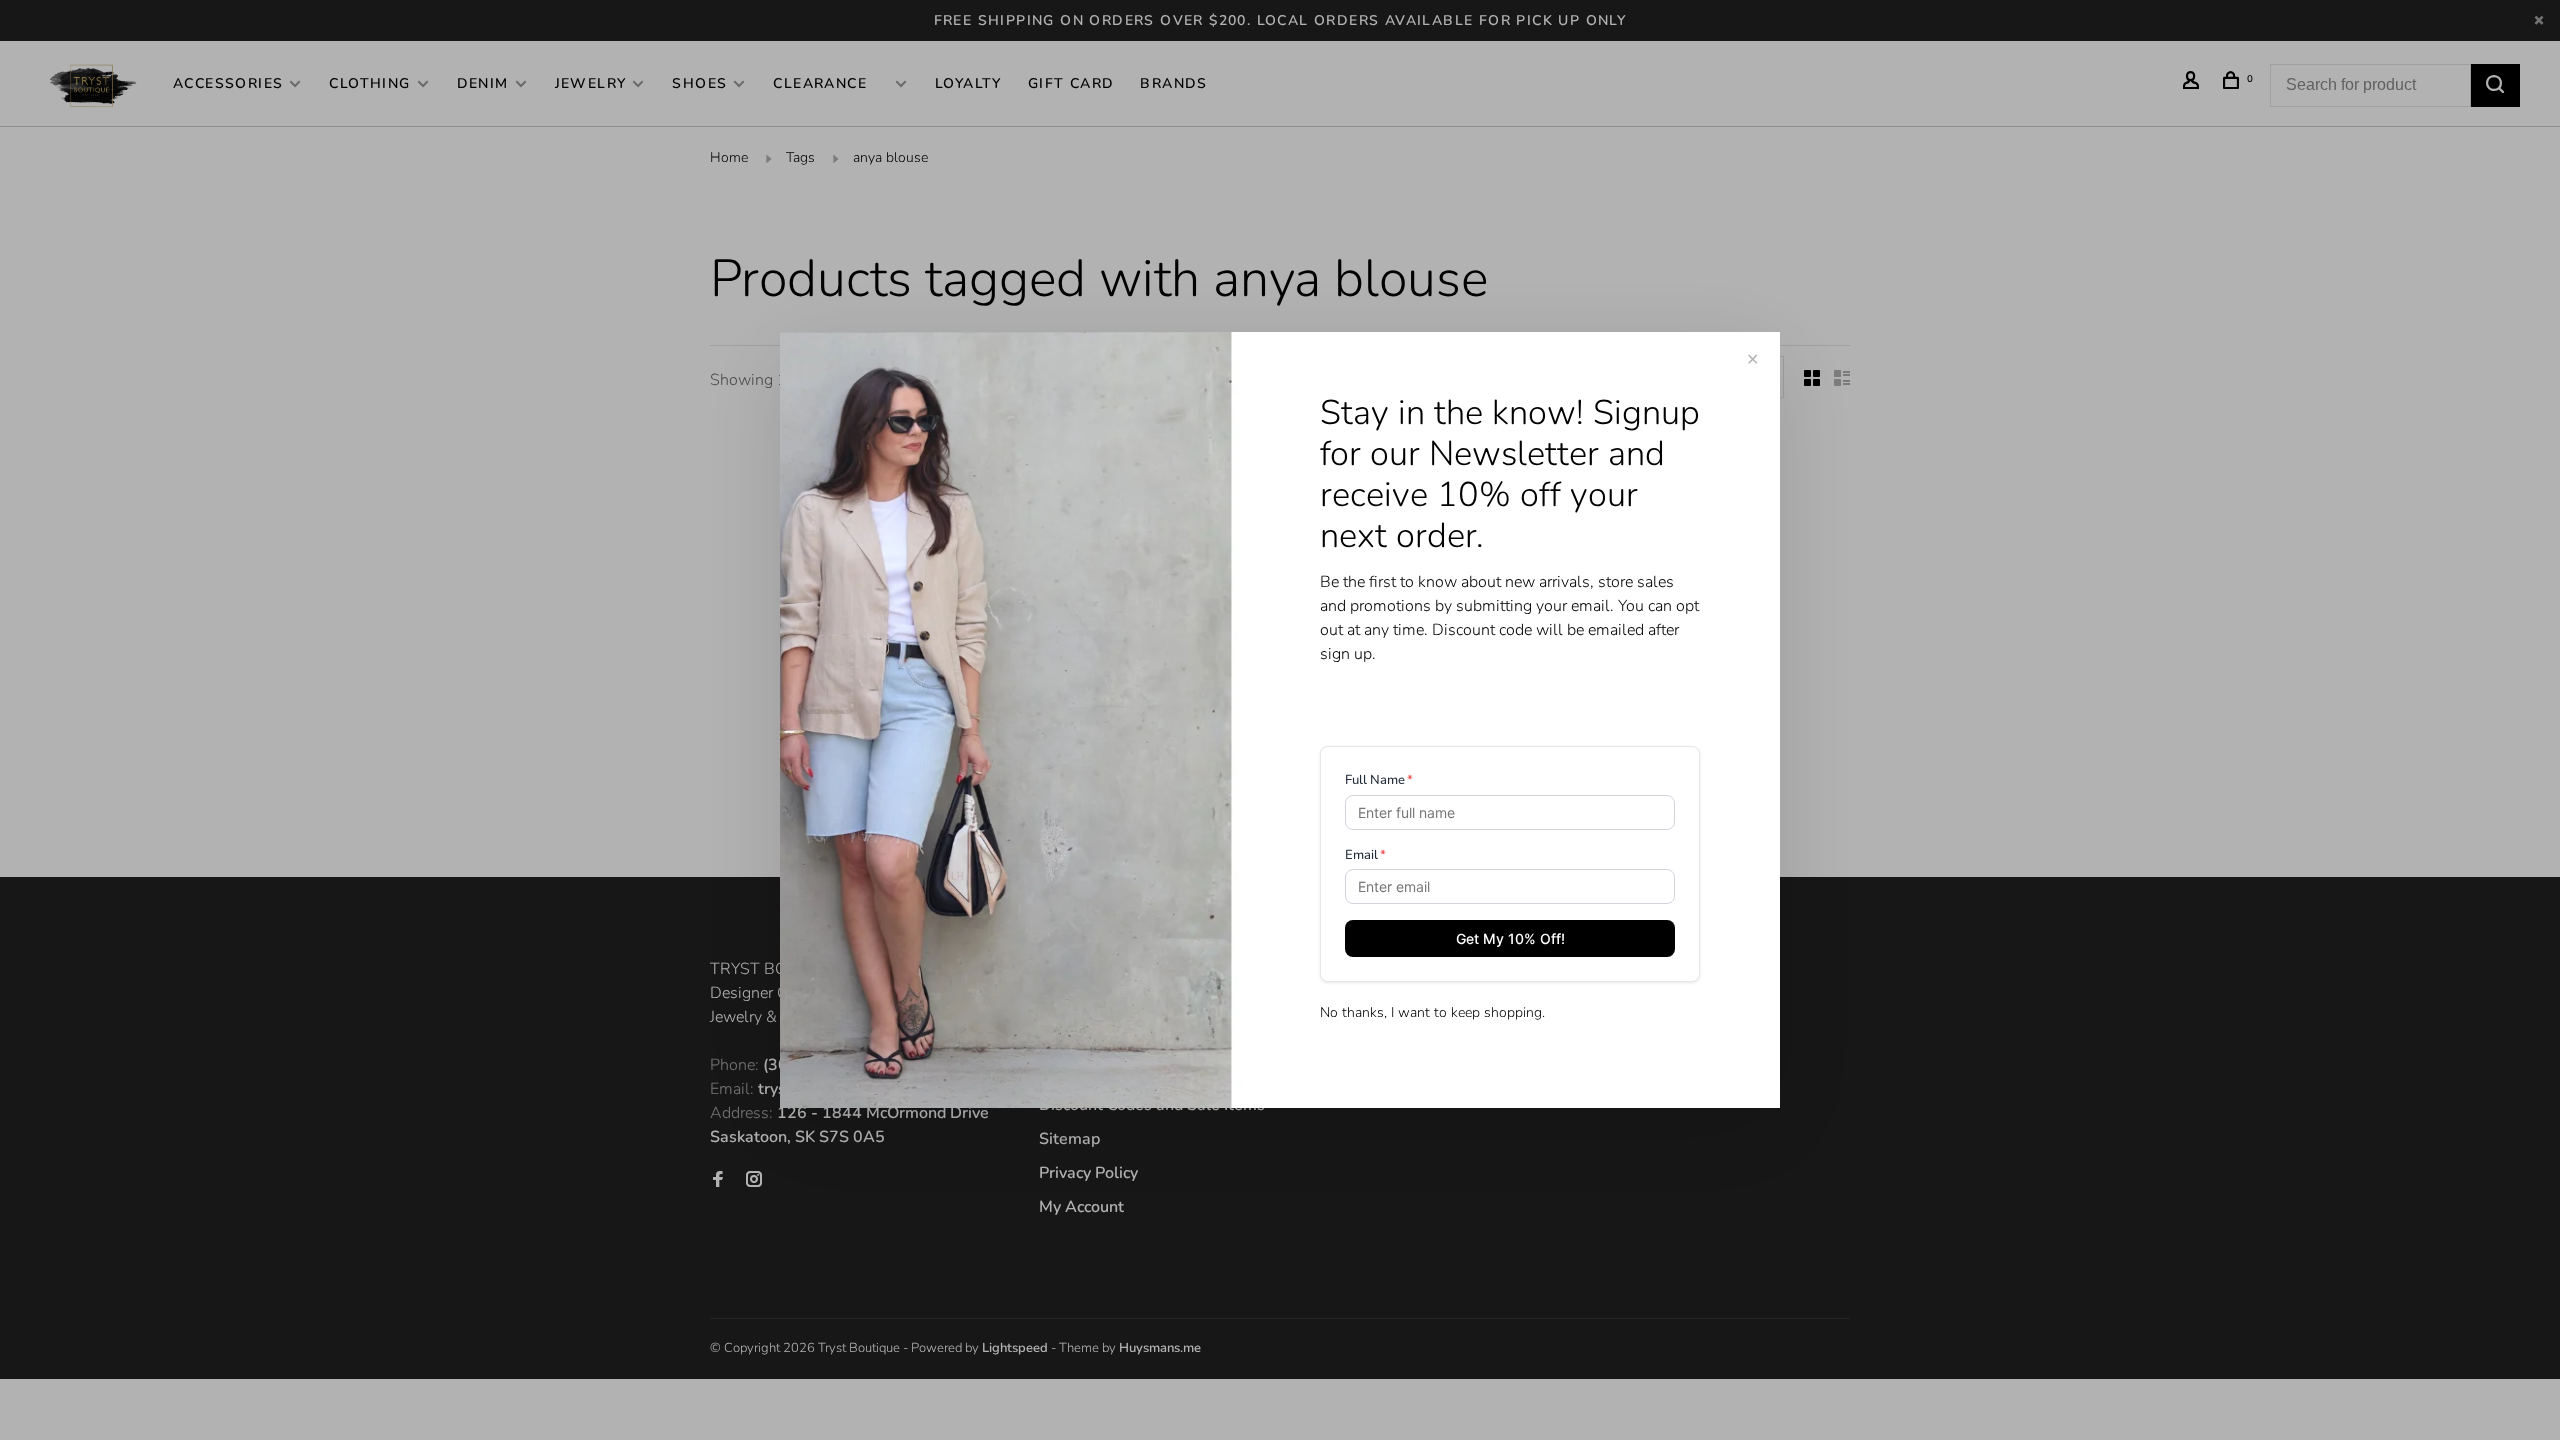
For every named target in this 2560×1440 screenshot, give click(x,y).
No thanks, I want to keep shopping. (1432, 1012)
